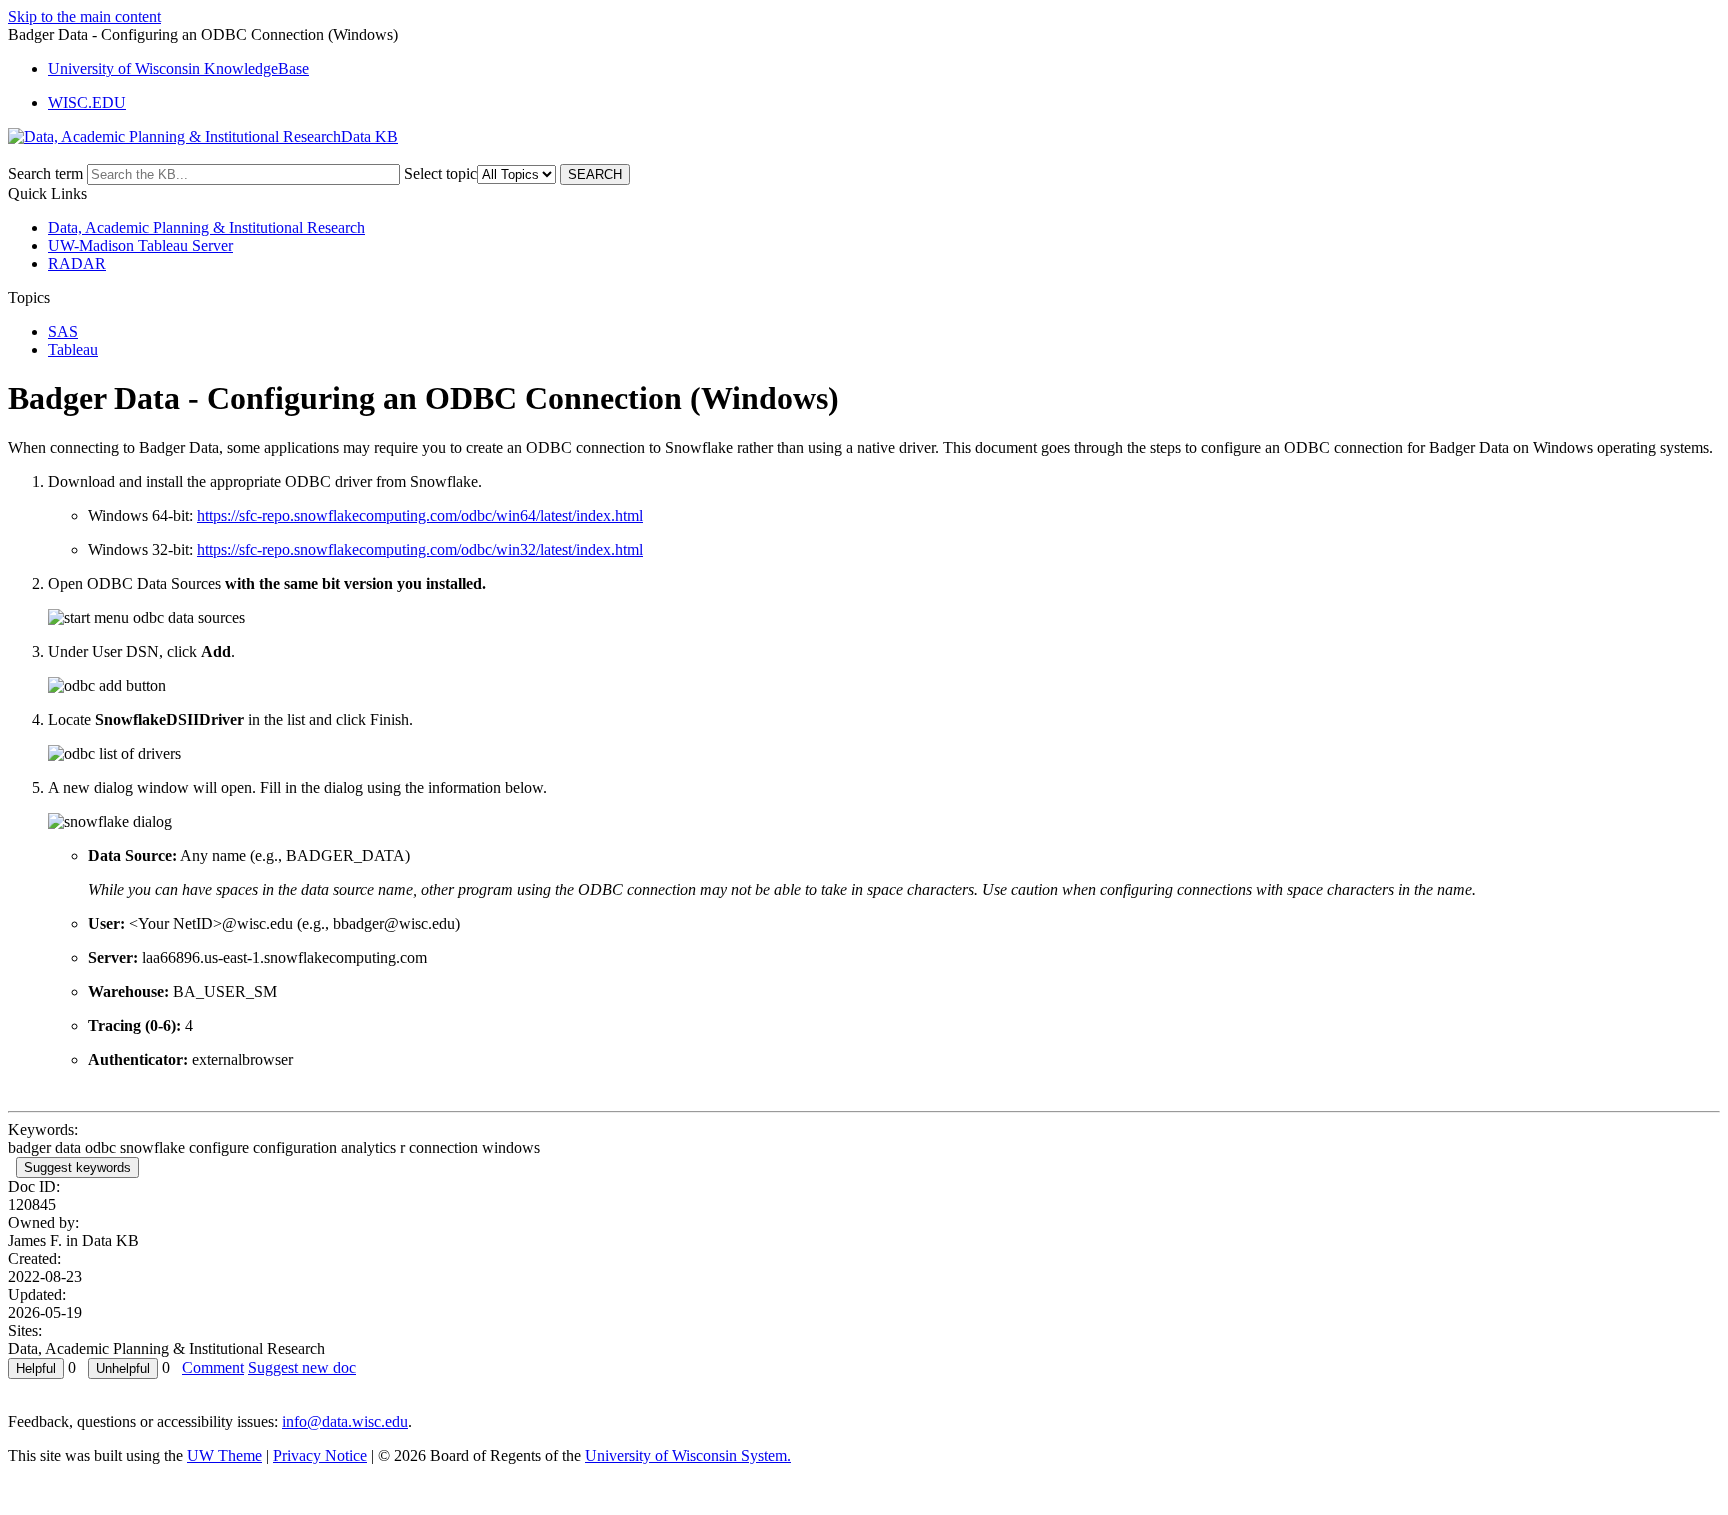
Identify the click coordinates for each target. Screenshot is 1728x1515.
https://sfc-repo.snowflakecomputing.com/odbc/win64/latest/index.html (420, 515)
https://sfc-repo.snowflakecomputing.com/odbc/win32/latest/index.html (420, 549)
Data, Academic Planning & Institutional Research (206, 227)
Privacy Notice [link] (320, 1455)
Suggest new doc (302, 1367)
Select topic (440, 173)
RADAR (77, 263)
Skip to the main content (84, 16)
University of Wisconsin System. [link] (688, 1455)
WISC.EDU (87, 102)
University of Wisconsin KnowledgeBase (178, 68)
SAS (63, 331)
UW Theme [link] (224, 1455)
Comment (213, 1367)
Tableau (73, 349)
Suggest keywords (77, 1167)
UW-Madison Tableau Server (140, 245)
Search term (45, 173)
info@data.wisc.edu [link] (345, 1421)
